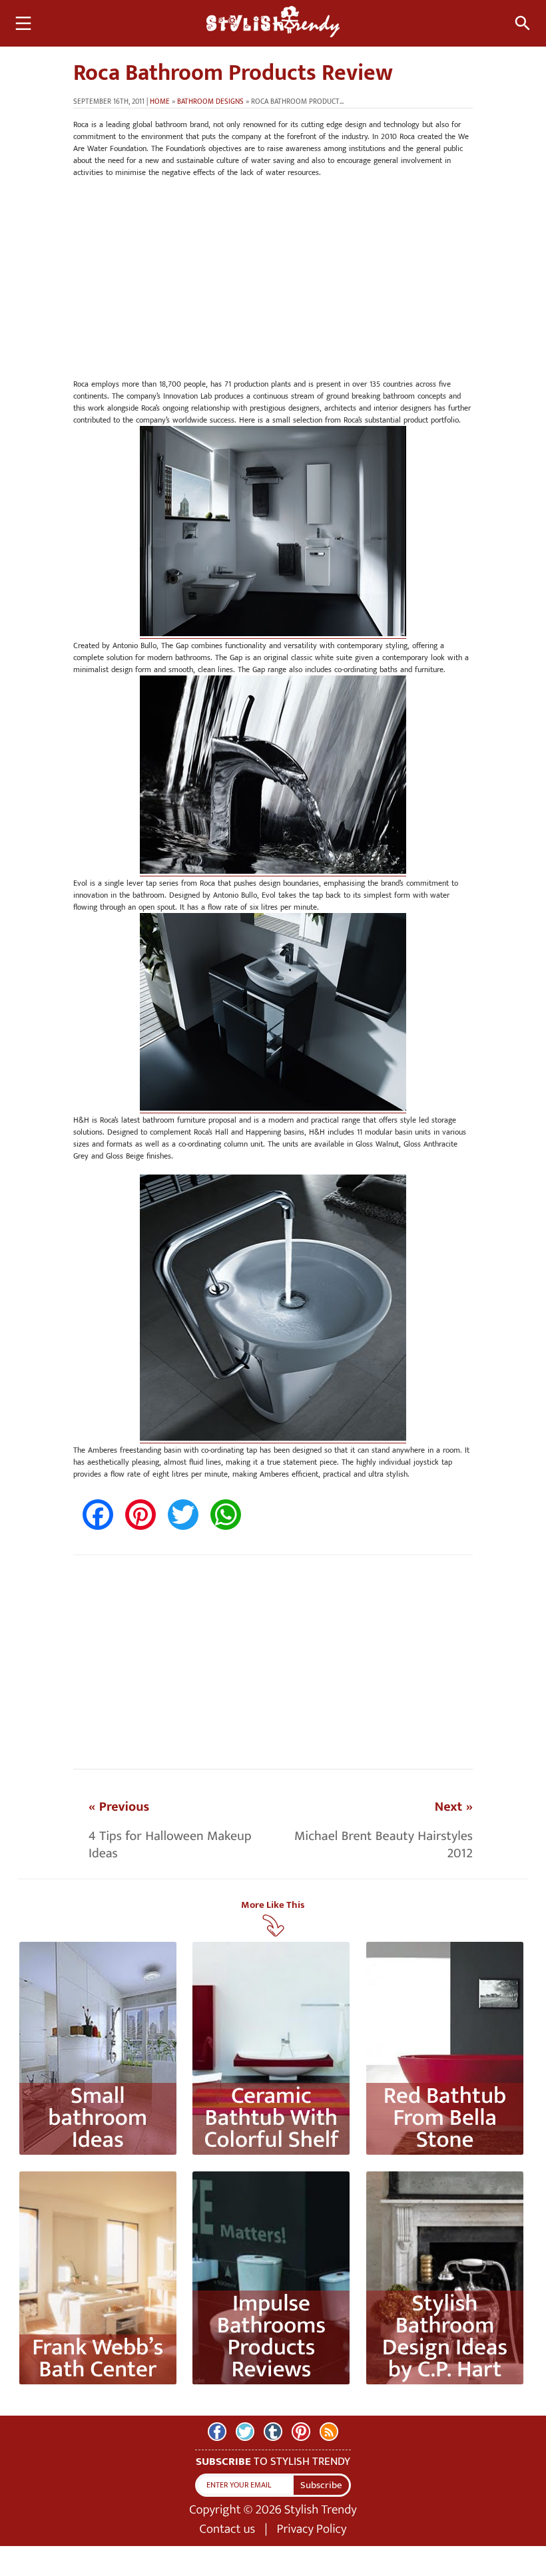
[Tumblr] (273, 2432)
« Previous (119, 1807)
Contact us (228, 2529)
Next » (454, 1807)
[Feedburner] (329, 2432)
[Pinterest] (301, 2432)
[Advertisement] (273, 285)
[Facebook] (217, 2432)
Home (160, 102)
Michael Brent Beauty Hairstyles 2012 (384, 1845)
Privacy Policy (312, 2529)
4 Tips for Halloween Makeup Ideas (170, 1845)
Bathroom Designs (210, 102)
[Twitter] (245, 2432)
